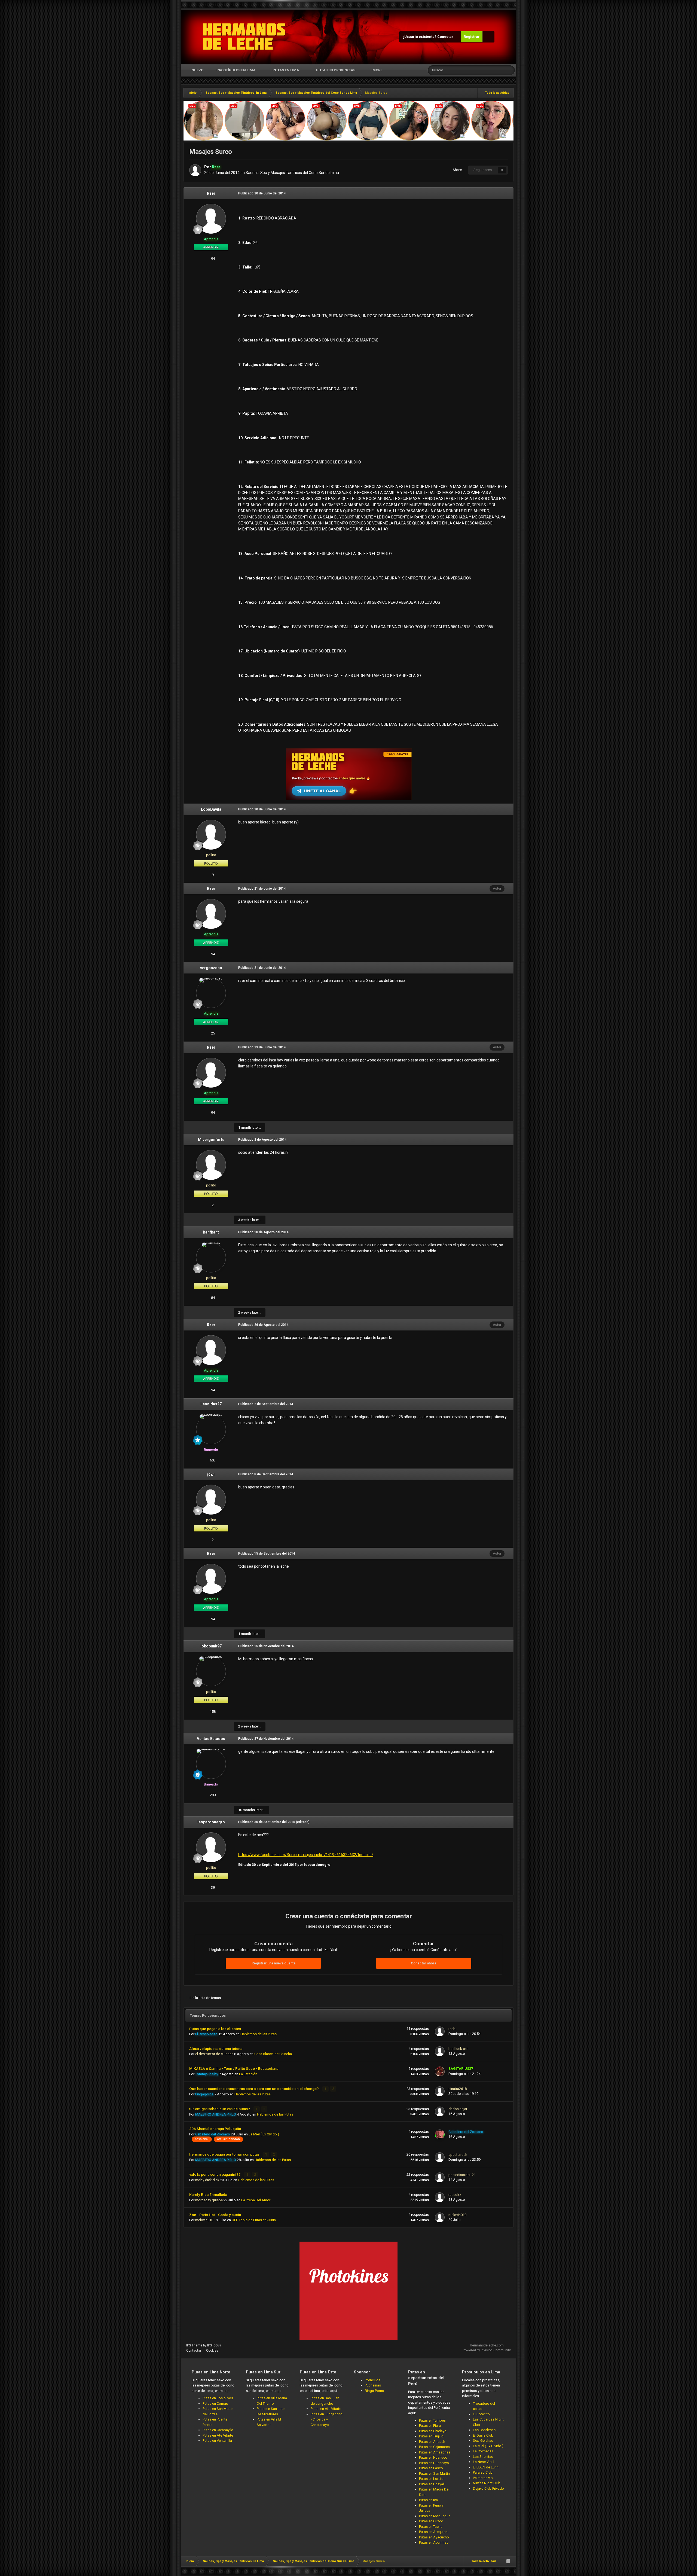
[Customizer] (488, 37)
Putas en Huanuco (433, 2457)
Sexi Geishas (483, 2441)
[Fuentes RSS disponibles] (508, 2561)
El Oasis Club (483, 2435)
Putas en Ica (428, 2500)
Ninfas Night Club (487, 2483)
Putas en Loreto (431, 2479)
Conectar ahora (424, 1963)
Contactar (194, 2351)
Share (456, 170)
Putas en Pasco (431, 2468)
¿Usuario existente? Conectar (429, 37)
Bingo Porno (375, 2391)
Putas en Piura (430, 2426)
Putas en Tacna (431, 2527)
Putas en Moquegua (435, 2516)
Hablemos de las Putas (259, 2034)
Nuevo (197, 70)
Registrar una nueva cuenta (273, 1963)
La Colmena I (483, 2451)
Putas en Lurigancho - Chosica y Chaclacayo (327, 2419)
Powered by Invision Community (487, 2350)
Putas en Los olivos (218, 2398)
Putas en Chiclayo (433, 2431)
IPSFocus (214, 2345)
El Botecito (481, 2414)
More (377, 70)
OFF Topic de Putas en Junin (254, 2220)
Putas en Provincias (336, 70)
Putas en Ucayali (432, 2484)
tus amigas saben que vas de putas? (220, 2109)
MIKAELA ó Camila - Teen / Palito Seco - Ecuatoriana (234, 2068)
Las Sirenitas (483, 2457)
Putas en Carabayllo (218, 2430)
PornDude (373, 2380)
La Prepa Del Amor (256, 2200)
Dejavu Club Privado (488, 2488)
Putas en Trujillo (431, 2436)
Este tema (490, 70)
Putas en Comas (215, 2403)
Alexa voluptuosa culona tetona (216, 2049)
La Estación (248, 2074)
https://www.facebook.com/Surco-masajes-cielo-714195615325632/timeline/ (306, 1855)
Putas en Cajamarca (434, 2447)
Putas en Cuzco (431, 2521)
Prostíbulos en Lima (236, 70)
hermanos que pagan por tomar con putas (225, 2154)
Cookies (212, 2351)
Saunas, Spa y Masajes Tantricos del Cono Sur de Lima (292, 173)
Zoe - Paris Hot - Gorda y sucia (215, 2215)
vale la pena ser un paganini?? (215, 2174)
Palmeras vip (483, 2478)
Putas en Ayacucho (434, 2537)
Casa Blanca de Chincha (273, 2054)
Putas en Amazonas (435, 2452)
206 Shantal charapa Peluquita (215, 2129)
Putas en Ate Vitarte (218, 2435)
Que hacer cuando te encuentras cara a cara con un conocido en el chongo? (254, 2089)
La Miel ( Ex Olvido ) (264, 2134)
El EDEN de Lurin (486, 2467)
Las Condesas (484, 2430)
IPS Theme (194, 2345)
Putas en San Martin (434, 2473)
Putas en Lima (286, 70)
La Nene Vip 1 (484, 2462)
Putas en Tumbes (432, 2420)
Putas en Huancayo (434, 2463)
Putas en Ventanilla (217, 2441)
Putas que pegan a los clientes (215, 2029)
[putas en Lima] (244, 37)
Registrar (472, 37)
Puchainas (373, 2385)
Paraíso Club (483, 2472)
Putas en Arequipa (433, 2532)
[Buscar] (510, 70)
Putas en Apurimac (434, 2542)
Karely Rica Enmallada (208, 2195)
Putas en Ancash (432, 2442)
